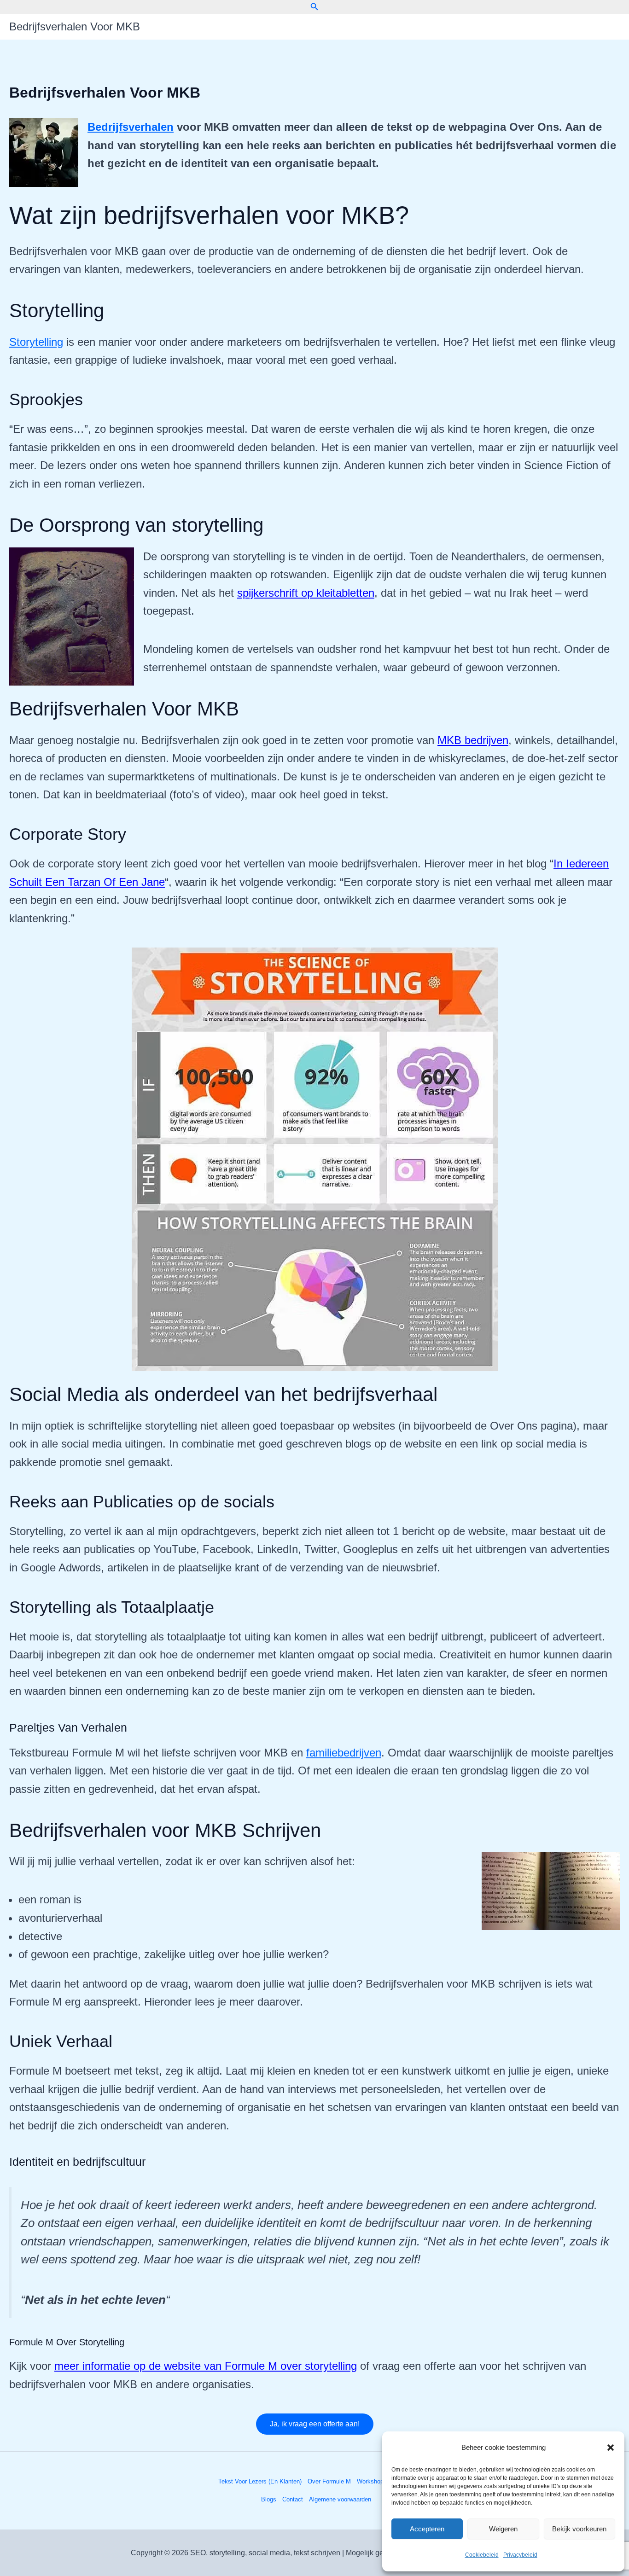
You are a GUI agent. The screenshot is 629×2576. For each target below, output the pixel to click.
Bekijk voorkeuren (579, 2529)
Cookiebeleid (482, 2555)
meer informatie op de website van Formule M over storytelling (206, 2366)
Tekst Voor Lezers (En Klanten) (260, 2481)
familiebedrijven (344, 1753)
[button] (611, 2448)
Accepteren (427, 2529)
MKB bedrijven (473, 740)
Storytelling (36, 342)
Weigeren (503, 2529)
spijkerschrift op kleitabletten (306, 593)
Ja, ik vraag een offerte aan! (315, 2424)
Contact (293, 2499)
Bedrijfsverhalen (131, 127)
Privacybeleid (520, 2555)
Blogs (269, 2499)
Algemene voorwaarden (340, 2499)
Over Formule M (329, 2481)
